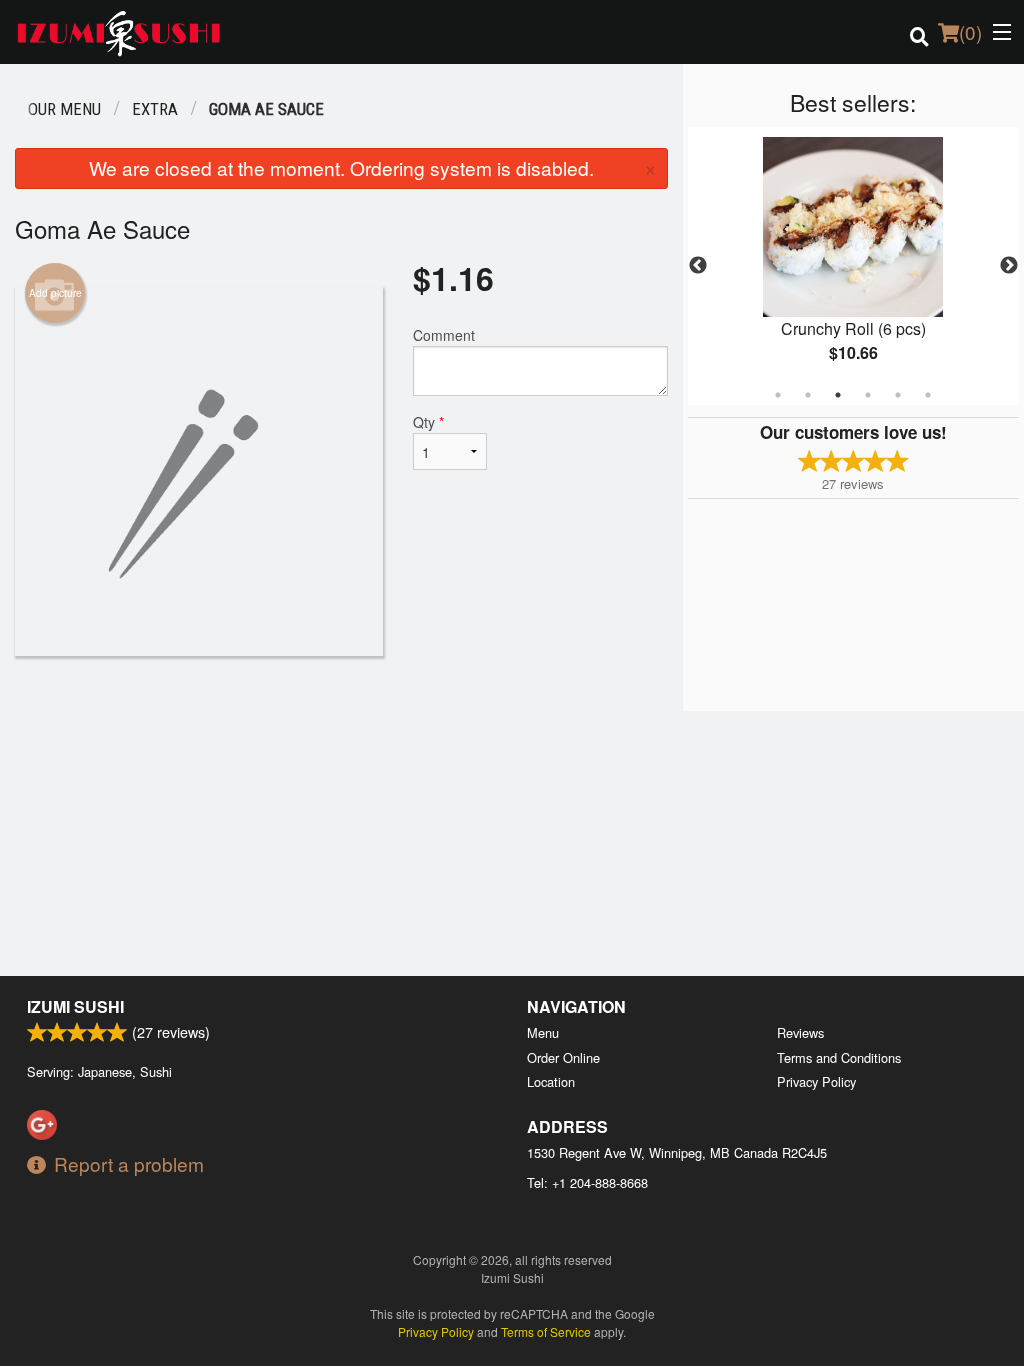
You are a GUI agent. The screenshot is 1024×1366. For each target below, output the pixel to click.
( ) (970, 31)
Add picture (55, 293)
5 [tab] (898, 395)
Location (551, 1081)
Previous (698, 266)
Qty (428, 422)
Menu (543, 1032)
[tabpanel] (853, 266)
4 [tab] (868, 395)
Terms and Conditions (839, 1057)
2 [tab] (808, 395)
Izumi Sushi (75, 1006)
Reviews (800, 1032)
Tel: (587, 1182)
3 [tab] (838, 395)
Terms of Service (546, 1331)
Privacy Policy (816, 1081)
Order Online (563, 1057)
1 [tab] (778, 395)
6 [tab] (928, 395)
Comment (444, 335)
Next (1009, 266)
